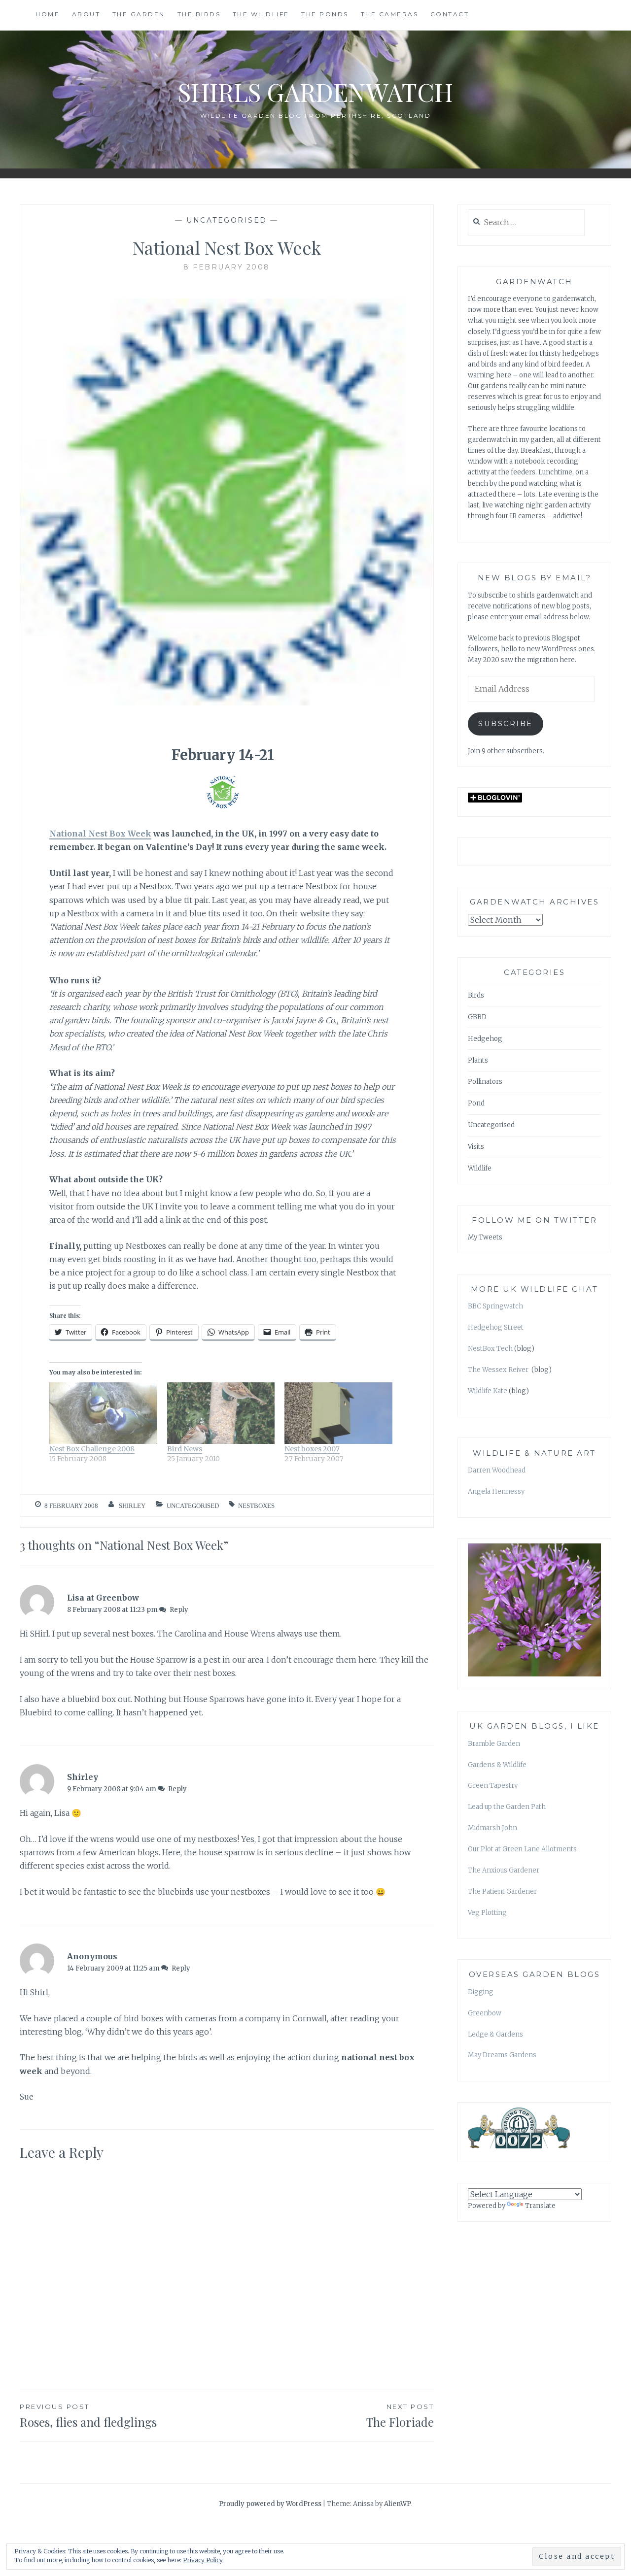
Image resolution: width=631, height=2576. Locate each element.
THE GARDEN (139, 14)
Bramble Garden (494, 1744)
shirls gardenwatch (315, 92)
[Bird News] (221, 1413)
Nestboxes (256, 1506)
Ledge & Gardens (495, 2034)
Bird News (185, 1449)
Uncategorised (227, 220)
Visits (476, 1147)
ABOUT (86, 14)
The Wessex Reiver (499, 1370)
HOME (48, 14)
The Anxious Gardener (504, 1870)
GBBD (477, 1017)
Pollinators (485, 1082)
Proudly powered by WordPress (270, 2504)
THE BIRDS (199, 14)
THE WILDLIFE (261, 14)
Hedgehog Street (496, 1327)
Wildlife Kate (488, 1391)
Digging (481, 1992)
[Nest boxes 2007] (338, 1413)
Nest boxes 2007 (312, 1449)
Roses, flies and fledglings (88, 2416)
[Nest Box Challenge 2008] (103, 1413)
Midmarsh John (492, 1828)
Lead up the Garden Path (507, 1807)
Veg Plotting (487, 1913)
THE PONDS (325, 14)
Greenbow (485, 2013)
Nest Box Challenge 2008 (92, 1449)
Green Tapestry (493, 1786)
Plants (478, 1060)
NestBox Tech (490, 1349)
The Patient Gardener (502, 1891)
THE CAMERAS (390, 14)
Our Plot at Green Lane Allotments (522, 1849)
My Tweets (485, 1237)
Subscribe (506, 724)
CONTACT (450, 14)
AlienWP (398, 2504)
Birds (476, 995)
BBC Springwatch (495, 1306)
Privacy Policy (203, 2560)
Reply (179, 1610)
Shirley (132, 1506)
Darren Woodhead (497, 1470)
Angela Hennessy (496, 1491)
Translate (540, 2206)
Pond (476, 1103)
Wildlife (480, 1168)
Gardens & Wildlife (497, 1765)
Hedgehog (485, 1039)
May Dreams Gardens (502, 2055)
